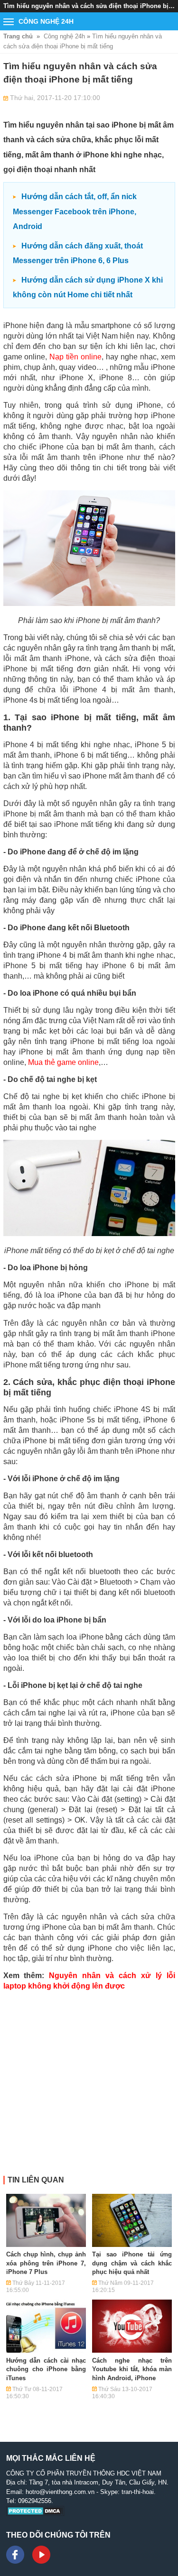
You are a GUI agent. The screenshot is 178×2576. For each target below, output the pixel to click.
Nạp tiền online (75, 357)
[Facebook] (15, 2555)
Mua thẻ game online (63, 1062)
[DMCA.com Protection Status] (35, 2514)
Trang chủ (18, 36)
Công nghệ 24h (64, 36)
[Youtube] (41, 2555)
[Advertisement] (89, 2087)
